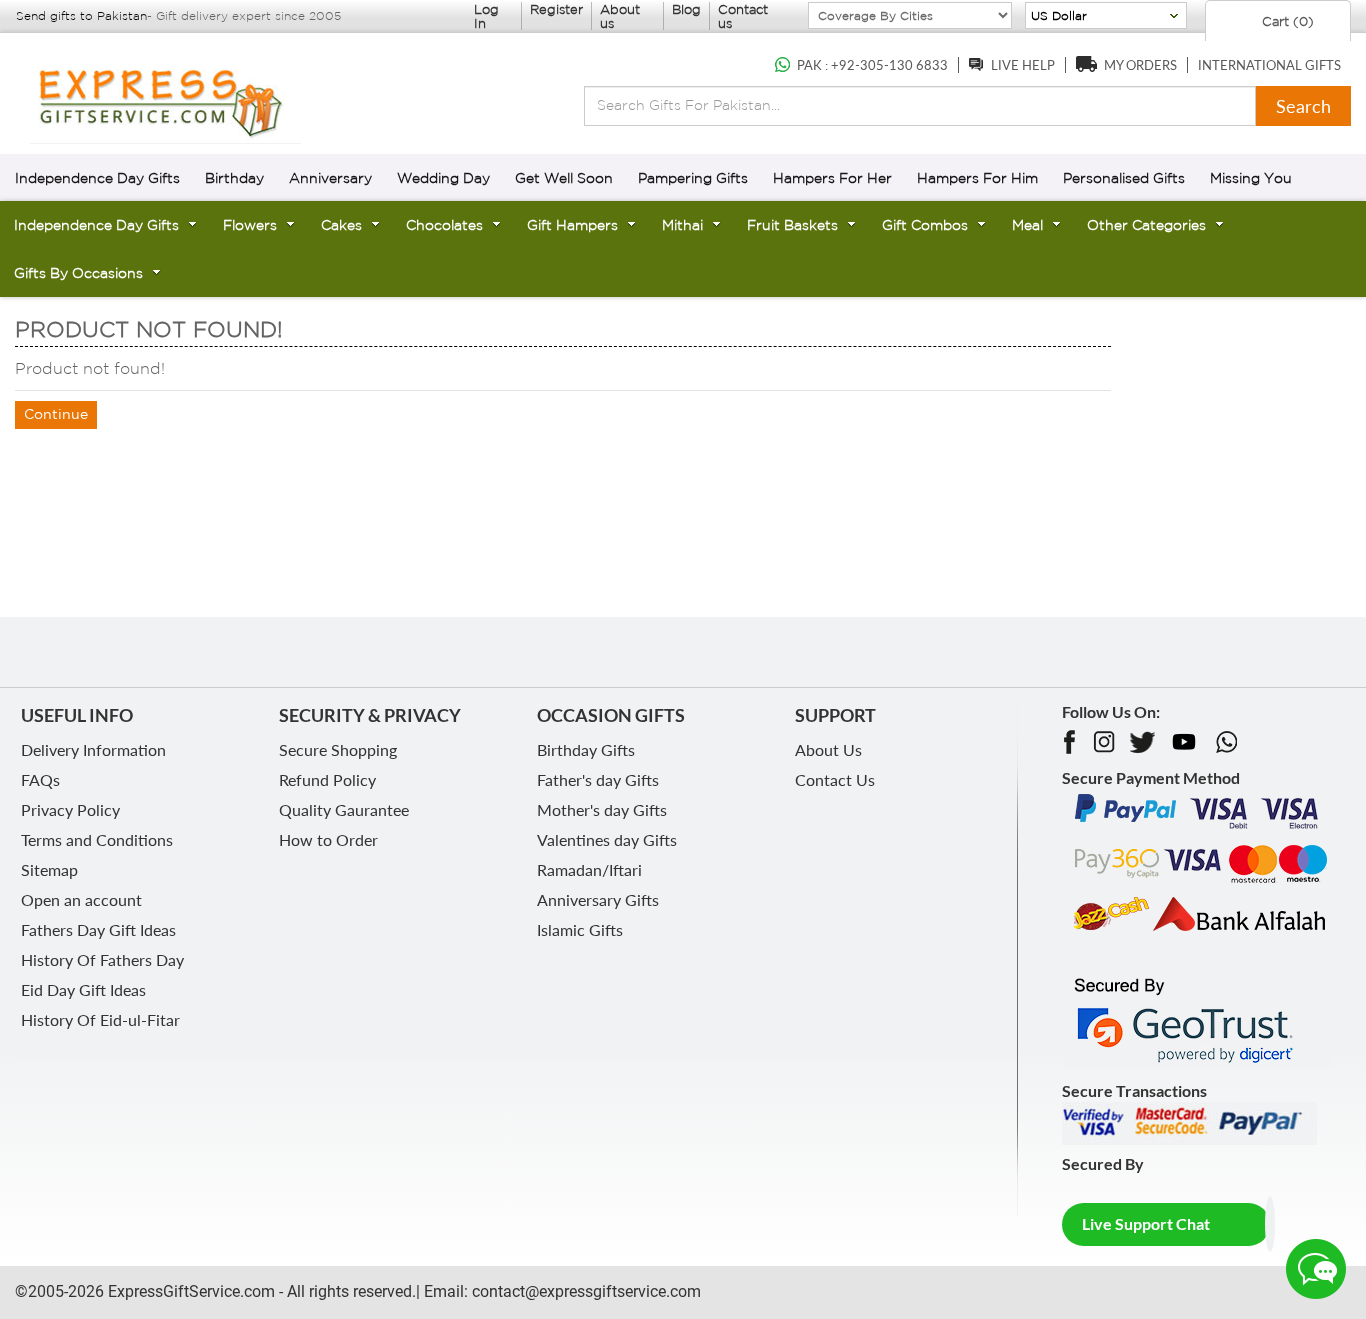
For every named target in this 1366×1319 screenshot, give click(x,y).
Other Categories (1146, 225)
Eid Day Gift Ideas (83, 989)
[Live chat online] (1316, 1269)
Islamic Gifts (580, 929)
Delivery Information (93, 749)
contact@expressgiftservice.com (584, 1291)
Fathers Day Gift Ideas (98, 929)
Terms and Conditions (97, 839)
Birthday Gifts (586, 749)
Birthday (234, 178)
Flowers (250, 225)
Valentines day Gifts (607, 839)
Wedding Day (443, 178)
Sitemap (49, 869)
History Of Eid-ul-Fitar (100, 1019)
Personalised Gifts (1124, 178)
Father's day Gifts (598, 779)
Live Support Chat (1146, 1223)
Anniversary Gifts (598, 899)
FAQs (40, 779)
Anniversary (330, 178)
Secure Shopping (338, 749)
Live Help (1023, 65)
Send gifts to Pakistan (81, 15)
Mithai (682, 225)
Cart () (1286, 21)
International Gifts (1269, 65)
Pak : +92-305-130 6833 (872, 65)
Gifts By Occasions (78, 273)
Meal (1027, 225)
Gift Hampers (572, 225)
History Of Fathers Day (102, 959)
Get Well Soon (564, 178)
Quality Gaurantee (344, 809)
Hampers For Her (832, 178)
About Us (828, 749)
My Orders (1140, 65)
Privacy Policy (70, 809)
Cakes (341, 225)
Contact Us (835, 779)
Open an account (81, 899)
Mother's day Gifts (602, 809)
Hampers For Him (977, 178)
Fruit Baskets (792, 225)
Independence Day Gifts (97, 178)
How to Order (328, 839)
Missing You (1251, 178)
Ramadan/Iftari (589, 869)
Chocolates (444, 225)
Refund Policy (327, 779)
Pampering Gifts (693, 178)
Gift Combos (925, 225)
